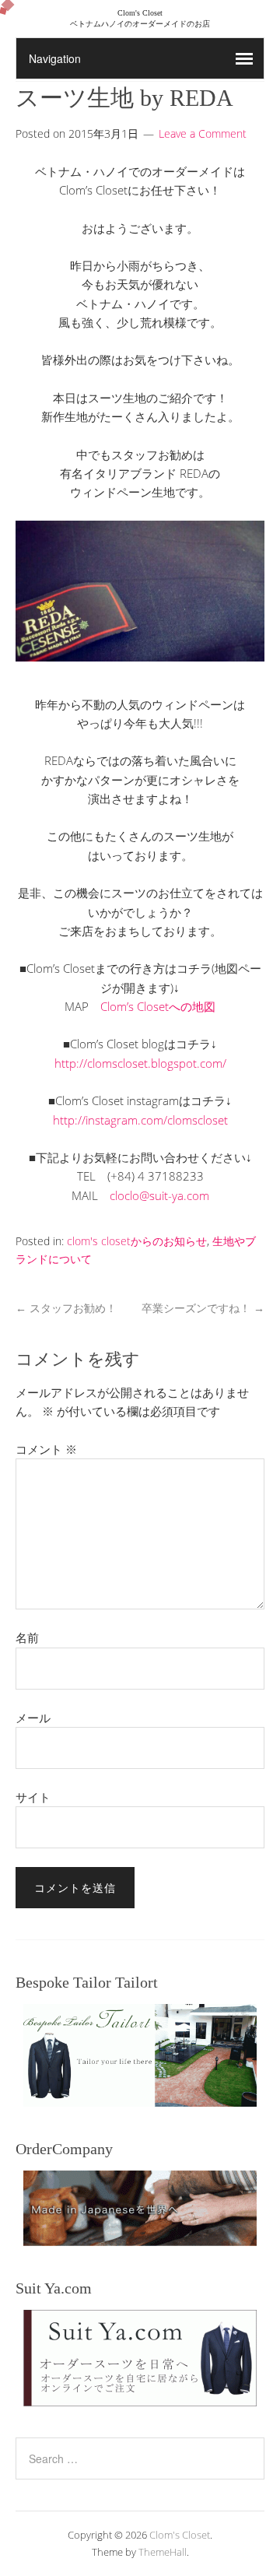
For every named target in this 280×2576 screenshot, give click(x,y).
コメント (46, 1449)
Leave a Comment (203, 133)
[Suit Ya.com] (140, 2358)
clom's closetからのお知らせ (137, 1241)
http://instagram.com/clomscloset (140, 1120)
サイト (33, 1797)
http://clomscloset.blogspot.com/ (140, 1063)
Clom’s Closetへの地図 (158, 1006)
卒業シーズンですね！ (203, 1308)
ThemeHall (163, 2552)
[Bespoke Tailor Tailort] (140, 2055)
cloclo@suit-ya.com (159, 1195)
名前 (27, 1637)
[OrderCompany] (140, 2208)
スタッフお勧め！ (66, 1308)
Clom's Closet (180, 2535)
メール (33, 1718)
